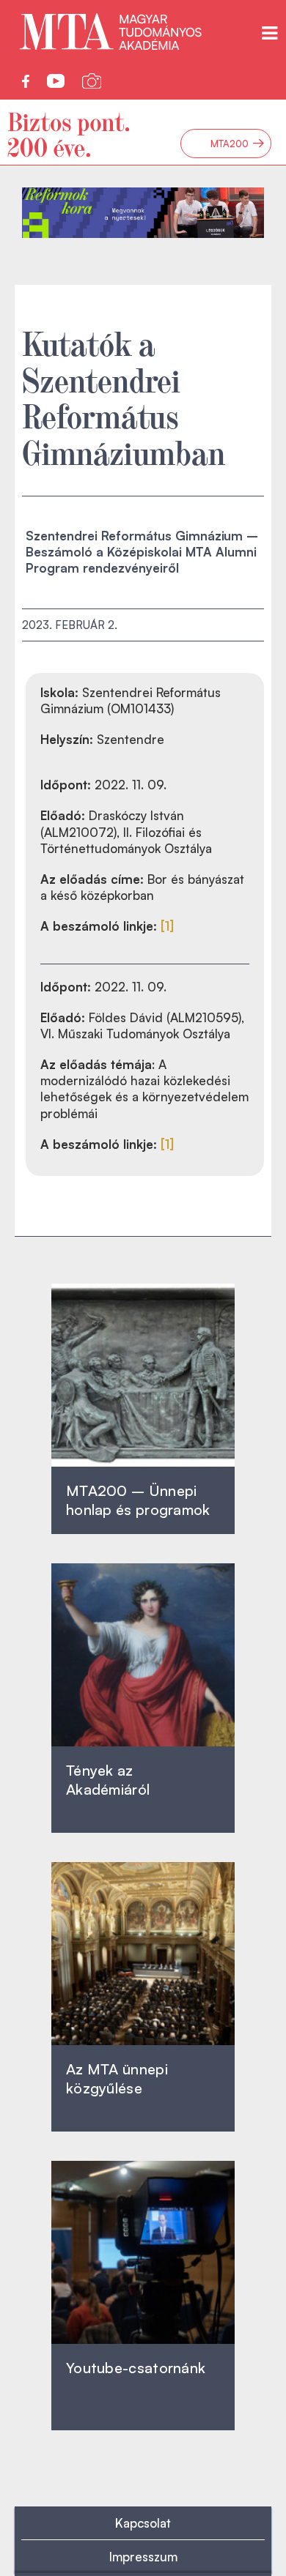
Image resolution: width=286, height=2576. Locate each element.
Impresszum (143, 2557)
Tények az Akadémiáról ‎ (108, 1780)
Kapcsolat (143, 2523)
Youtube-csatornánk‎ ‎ (136, 2368)
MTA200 (238, 144)
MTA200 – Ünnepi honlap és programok (138, 1500)
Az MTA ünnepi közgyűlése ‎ (117, 2078)
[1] (167, 926)
